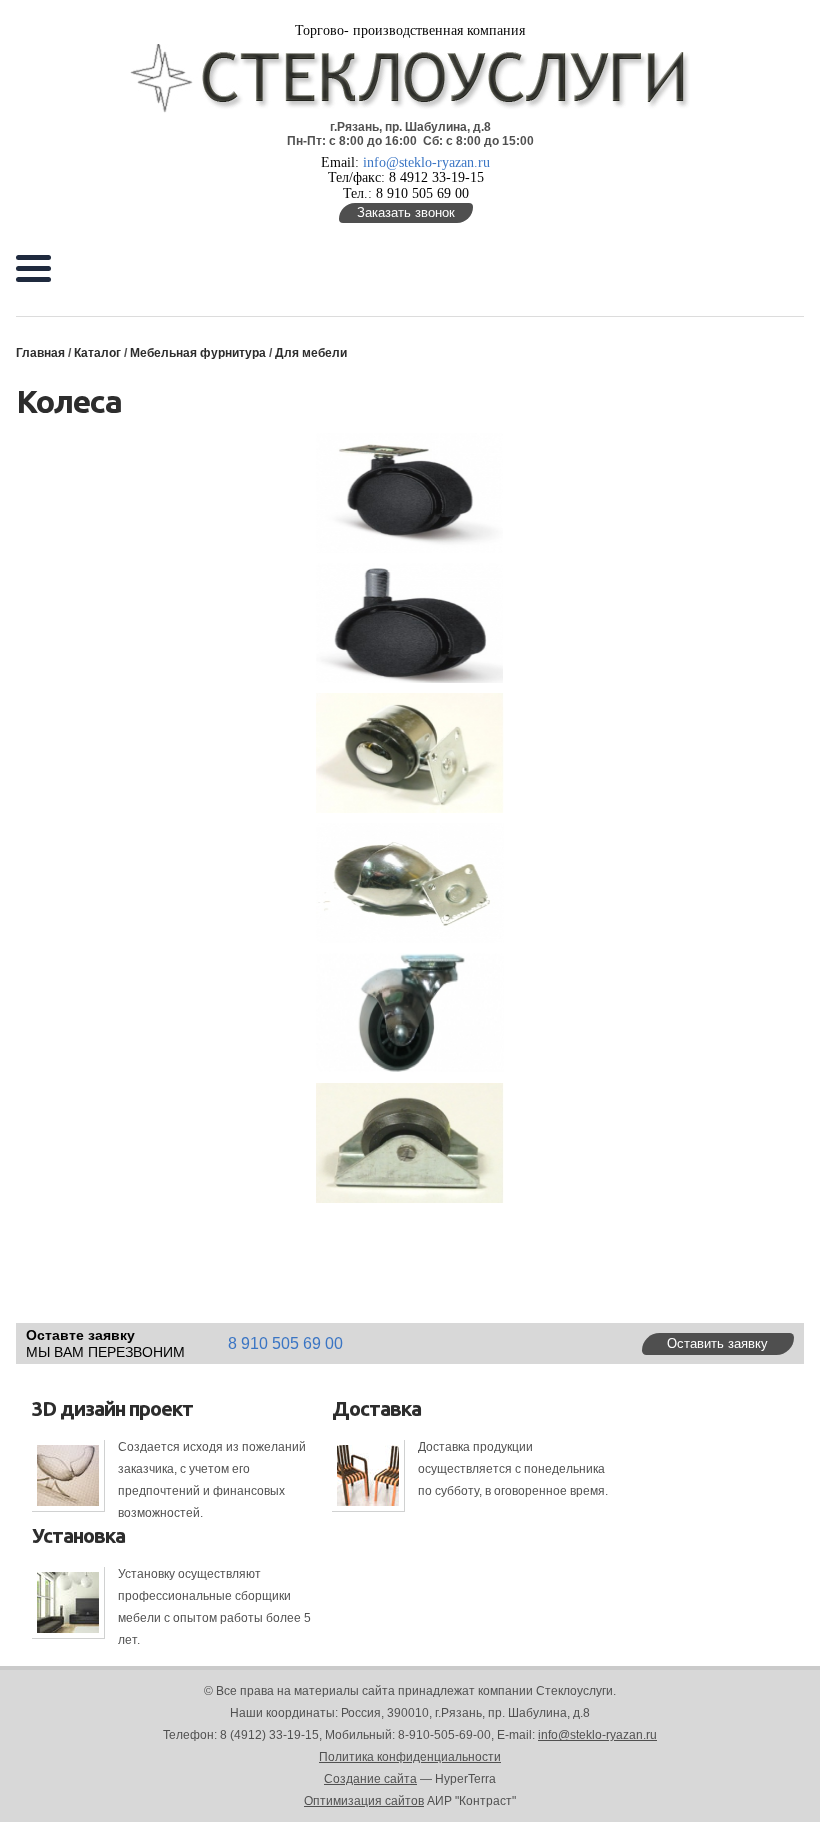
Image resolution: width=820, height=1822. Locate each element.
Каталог (97, 353)
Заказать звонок (406, 212)
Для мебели (311, 353)
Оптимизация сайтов (364, 1801)
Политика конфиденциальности (410, 1757)
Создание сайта (370, 1779)
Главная (40, 353)
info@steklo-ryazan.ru (426, 162)
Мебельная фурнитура (198, 353)
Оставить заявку (717, 1343)
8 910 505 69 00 (285, 1343)
